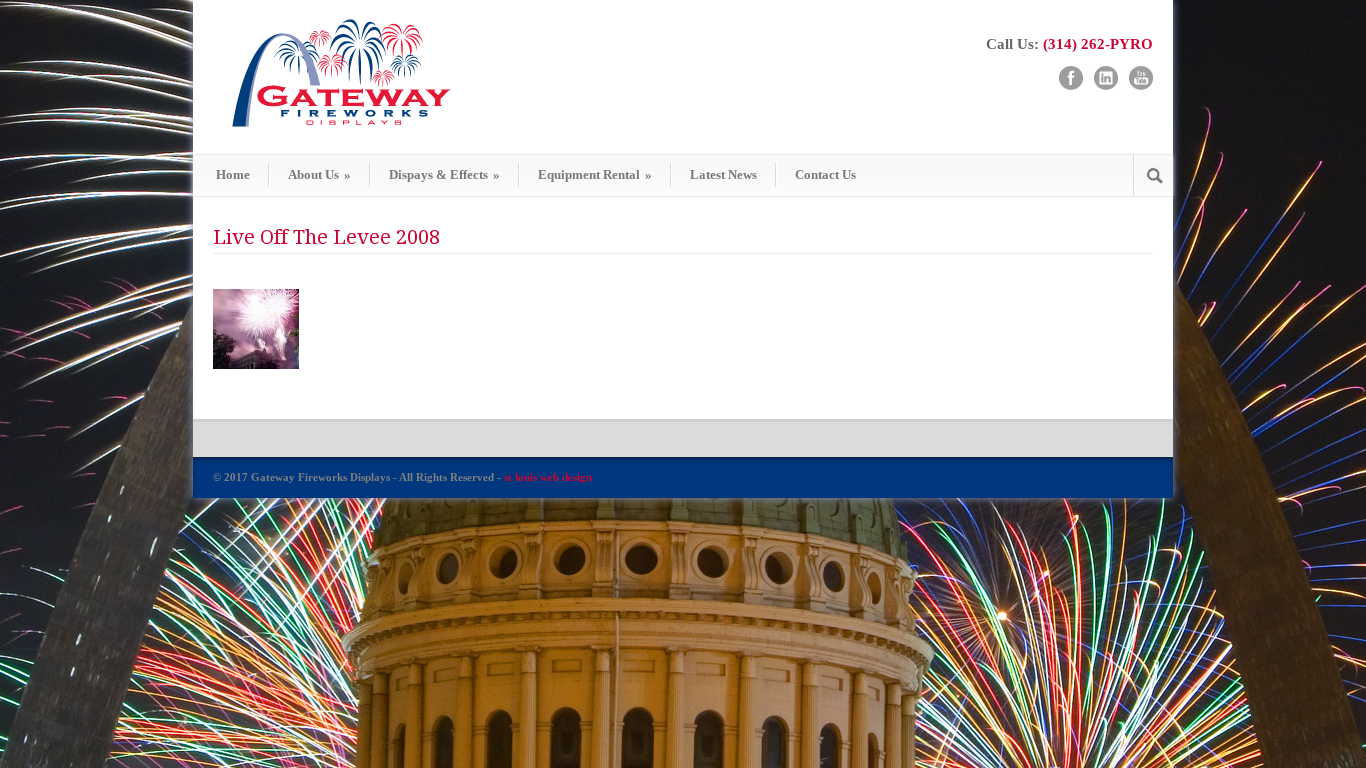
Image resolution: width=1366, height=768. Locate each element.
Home (233, 174)
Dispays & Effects (444, 174)
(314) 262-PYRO (1098, 44)
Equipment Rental (595, 174)
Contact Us (825, 174)
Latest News (723, 174)
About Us (319, 174)
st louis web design (548, 477)
